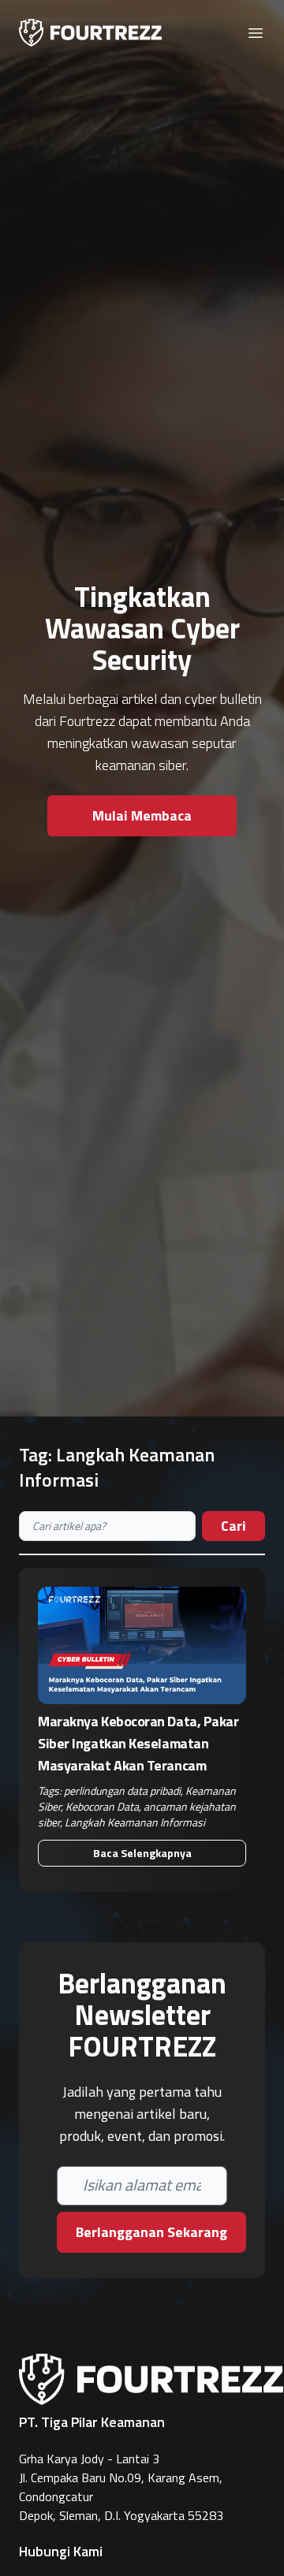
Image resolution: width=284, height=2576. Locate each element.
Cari (234, 1526)
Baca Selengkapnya (142, 1853)
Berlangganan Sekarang (151, 2232)
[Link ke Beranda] (90, 33)
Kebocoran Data (102, 1806)
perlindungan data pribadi (122, 1791)
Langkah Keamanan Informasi (135, 1822)
